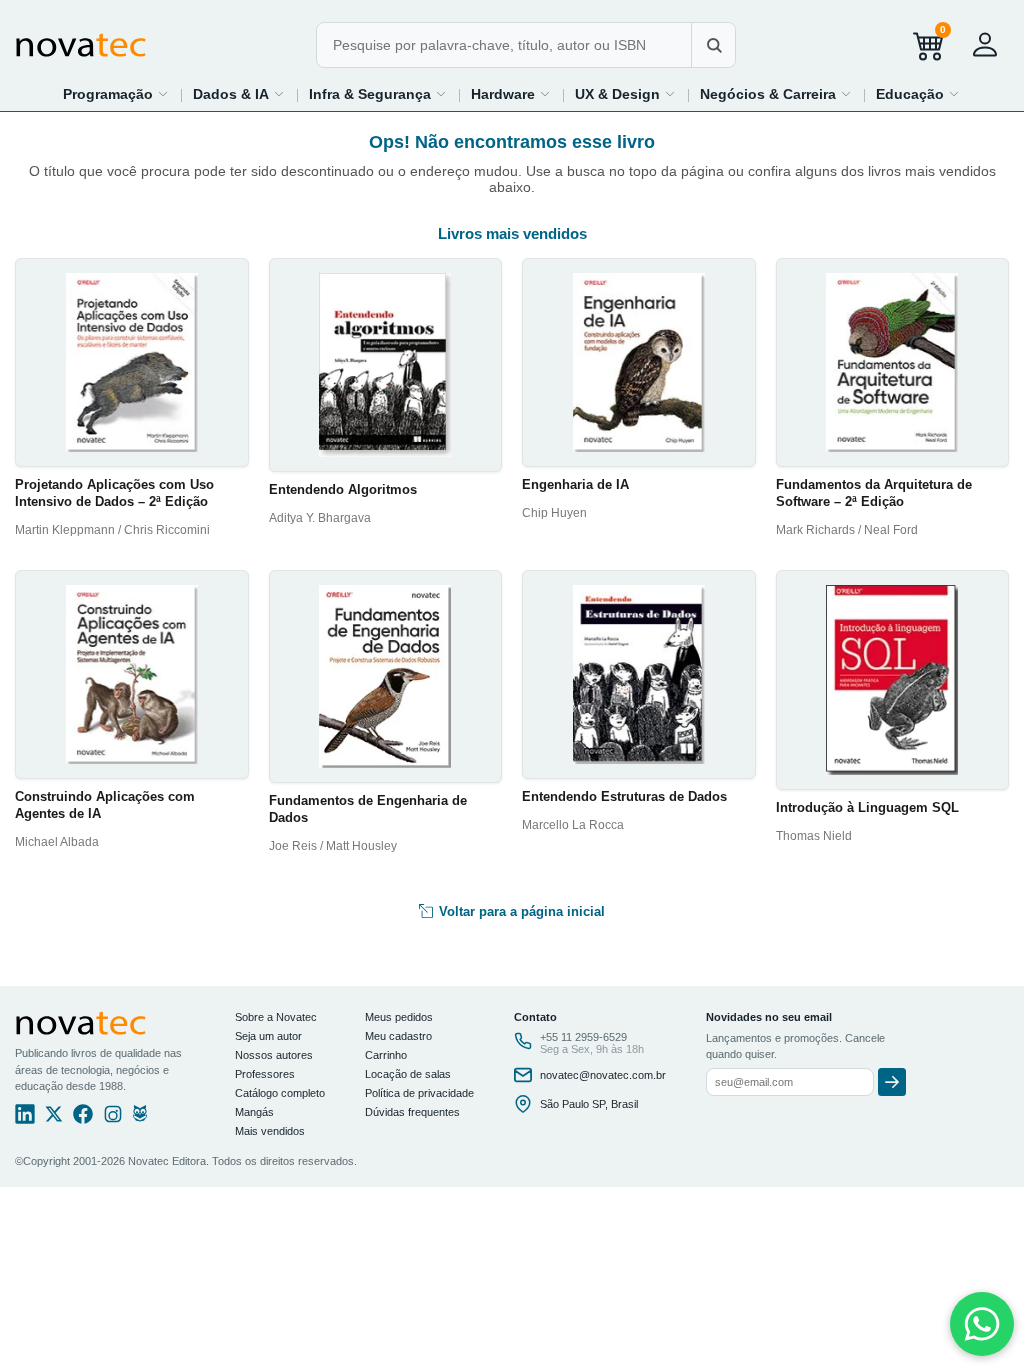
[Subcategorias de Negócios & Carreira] (846, 94)
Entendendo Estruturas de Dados (624, 796)
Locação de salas (408, 1074)
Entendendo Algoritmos (343, 489)
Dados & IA (231, 94)
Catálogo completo (280, 1093)
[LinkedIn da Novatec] (25, 1119)
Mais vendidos (270, 1131)
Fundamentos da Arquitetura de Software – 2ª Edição (874, 493)
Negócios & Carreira (768, 94)
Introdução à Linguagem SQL (867, 807)
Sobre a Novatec (276, 1017)
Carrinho (386, 1055)
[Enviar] (892, 1082)
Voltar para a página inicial (520, 911)
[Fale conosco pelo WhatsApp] (982, 1324)
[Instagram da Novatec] (113, 1119)
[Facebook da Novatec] (83, 1119)
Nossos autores (274, 1055)
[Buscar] (713, 45)
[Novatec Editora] (81, 45)
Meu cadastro (398, 1036)
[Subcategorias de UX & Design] (670, 94)
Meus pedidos (399, 1017)
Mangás (254, 1112)
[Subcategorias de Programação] (163, 94)
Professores (265, 1074)
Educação (910, 94)
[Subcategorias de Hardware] (545, 94)
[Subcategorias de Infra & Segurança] (441, 94)
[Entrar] (985, 44)
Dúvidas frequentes (412, 1112)
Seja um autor (268, 1036)
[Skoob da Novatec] (140, 1119)
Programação (108, 94)
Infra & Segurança (370, 94)
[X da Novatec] (54, 1119)
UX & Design (617, 94)
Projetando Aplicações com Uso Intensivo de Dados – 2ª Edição (114, 493)
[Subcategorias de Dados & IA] (279, 94)
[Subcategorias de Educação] (954, 94)
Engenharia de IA (575, 484)
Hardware (503, 94)
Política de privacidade (419, 1093)
